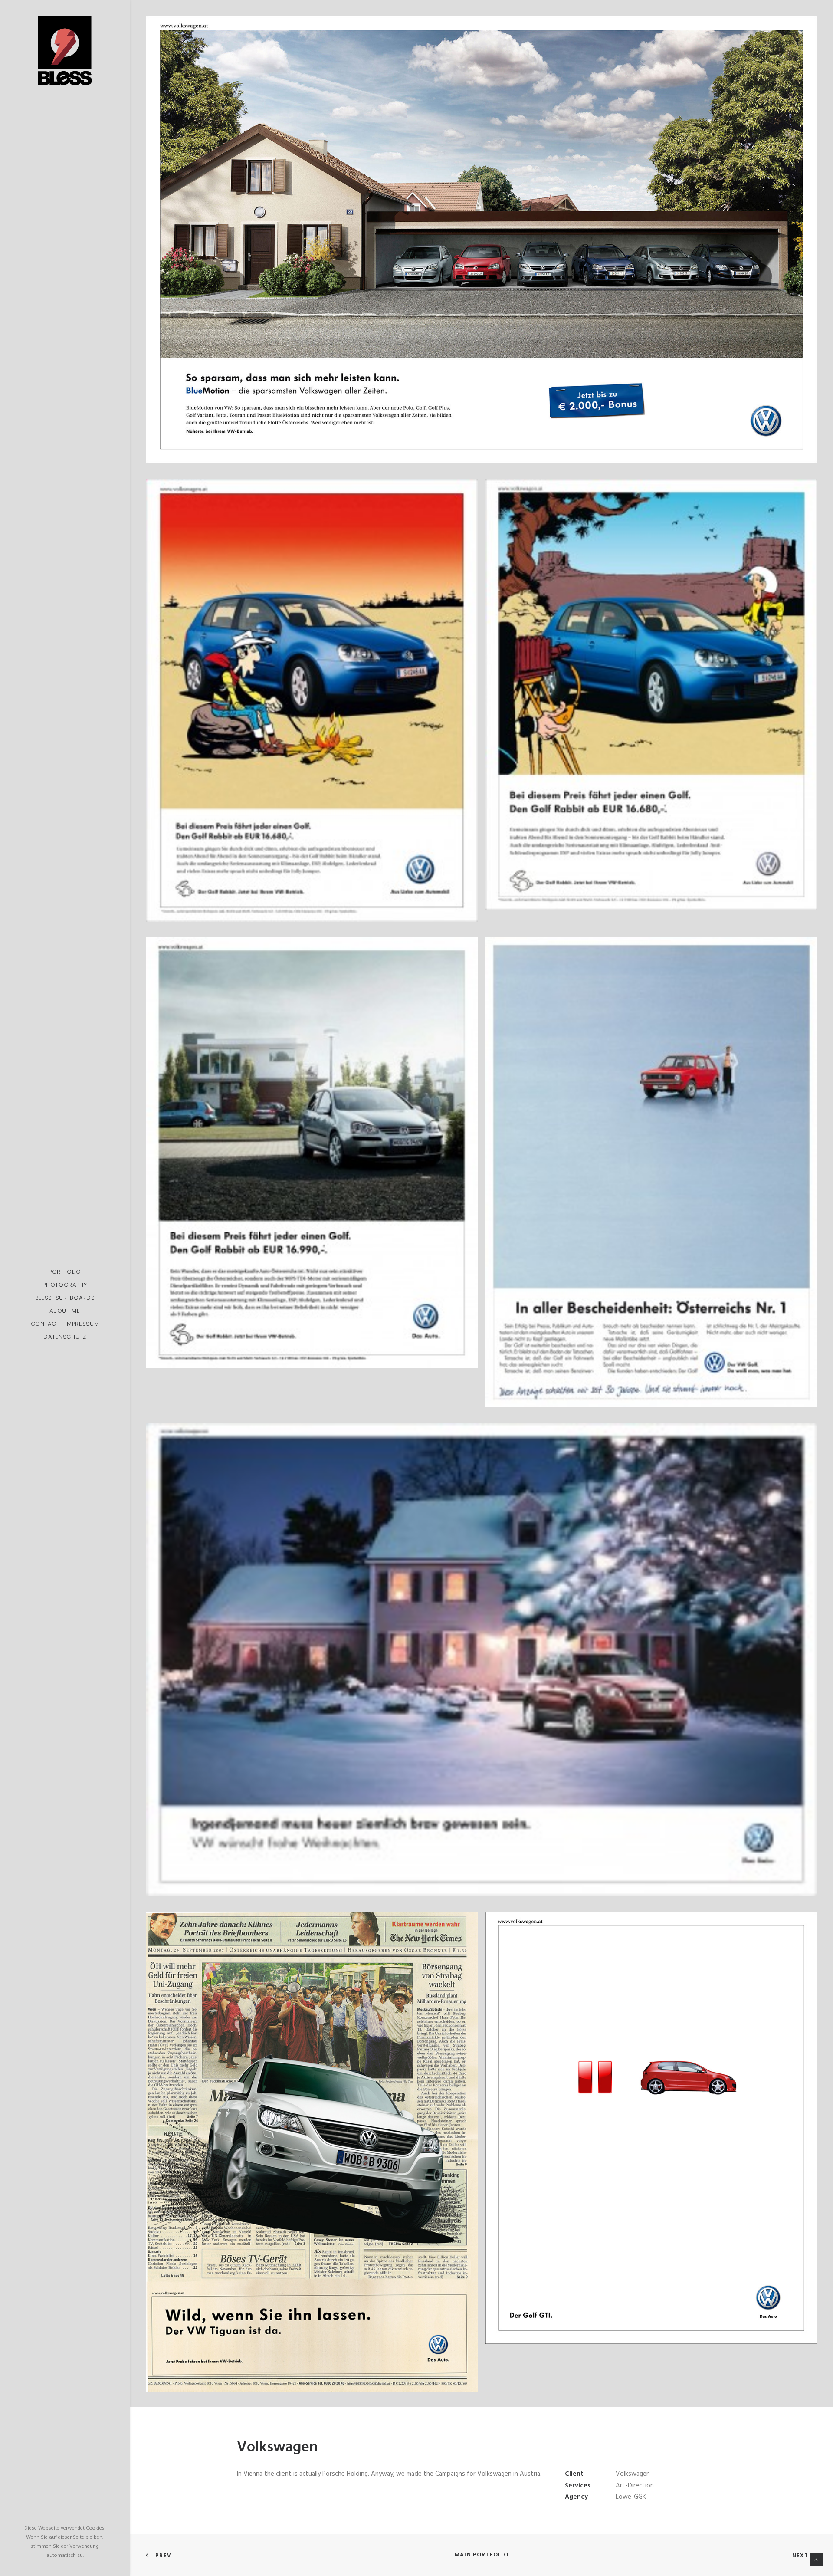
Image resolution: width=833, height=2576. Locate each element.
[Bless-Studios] (65, 50)
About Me (65, 1311)
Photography (65, 1285)
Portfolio (65, 1272)
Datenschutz (65, 1337)
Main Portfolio (482, 2555)
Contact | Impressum (65, 1324)
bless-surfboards (65, 1298)
